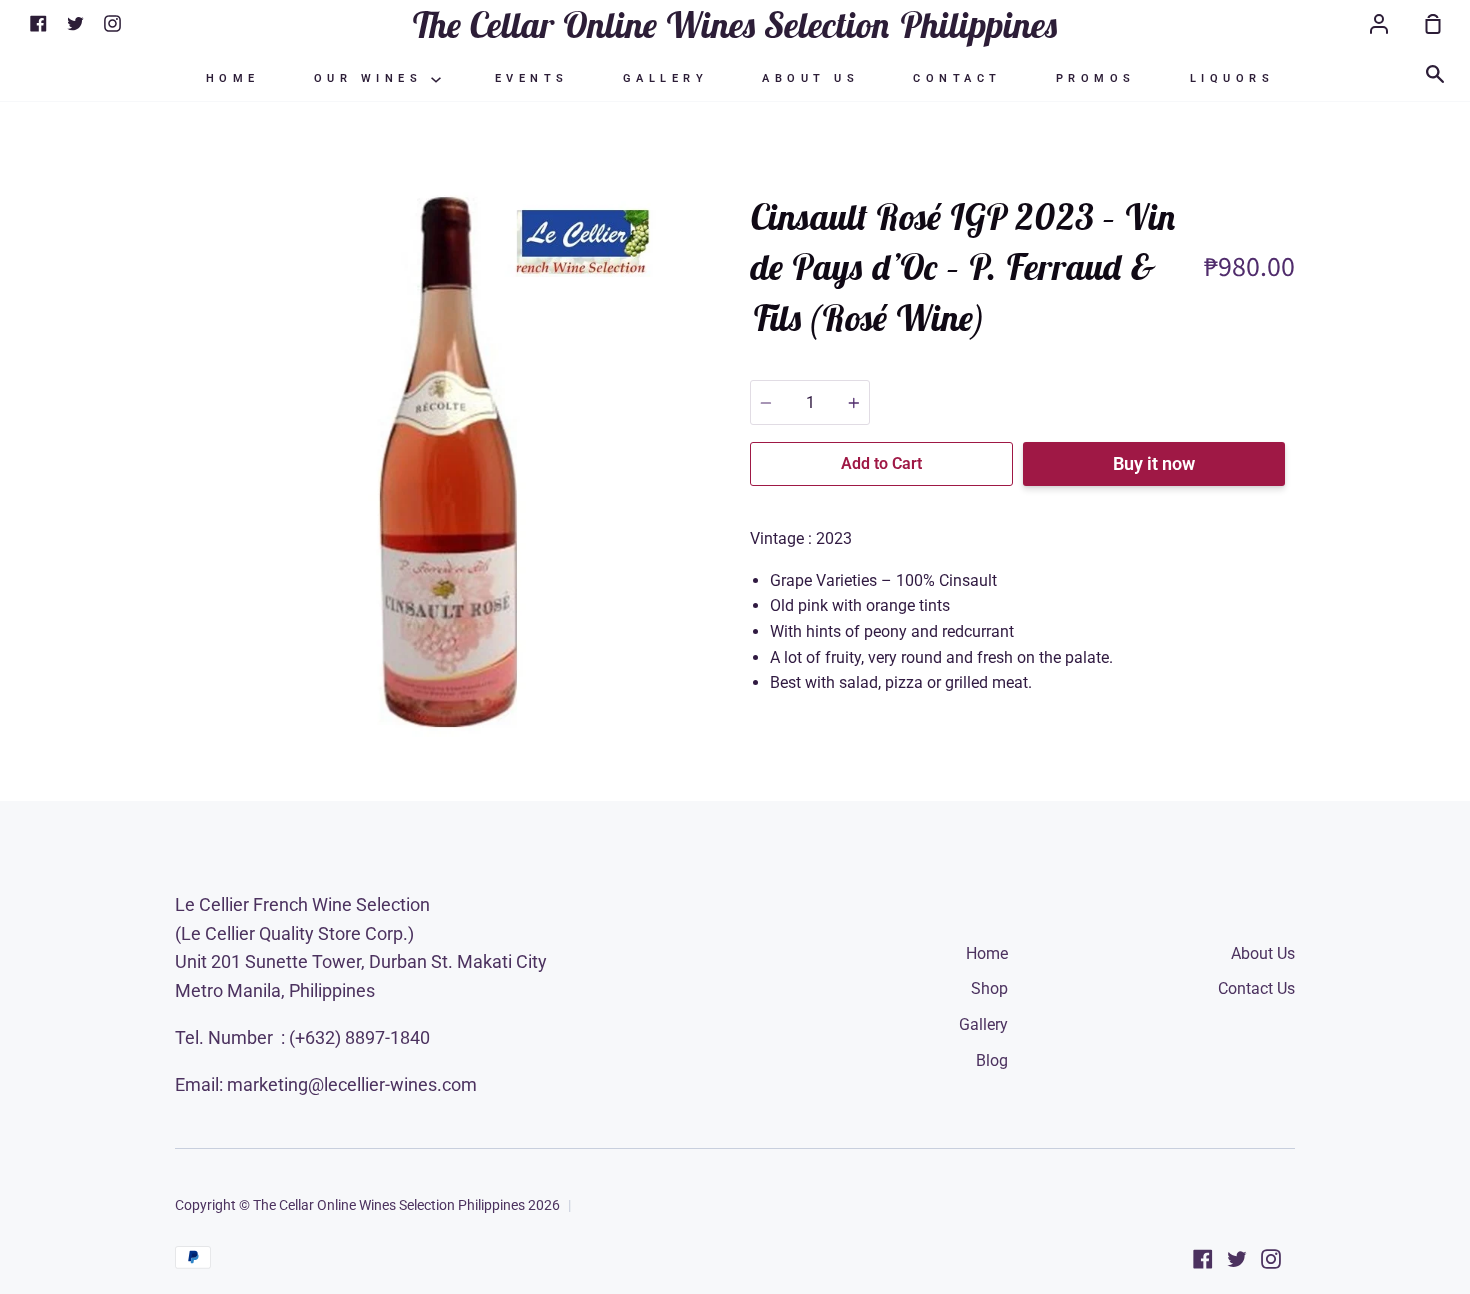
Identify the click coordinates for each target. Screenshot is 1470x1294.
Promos (1096, 78)
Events (532, 78)
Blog (992, 1060)
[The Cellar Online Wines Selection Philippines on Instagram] (1271, 1259)
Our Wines (372, 78)
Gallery (666, 78)
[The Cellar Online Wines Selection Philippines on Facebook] (1203, 1259)
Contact (957, 78)
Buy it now (1154, 463)
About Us (810, 78)
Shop (989, 988)
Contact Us (1256, 988)
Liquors (1232, 78)
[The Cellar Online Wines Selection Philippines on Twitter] (1237, 1259)
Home (233, 78)
